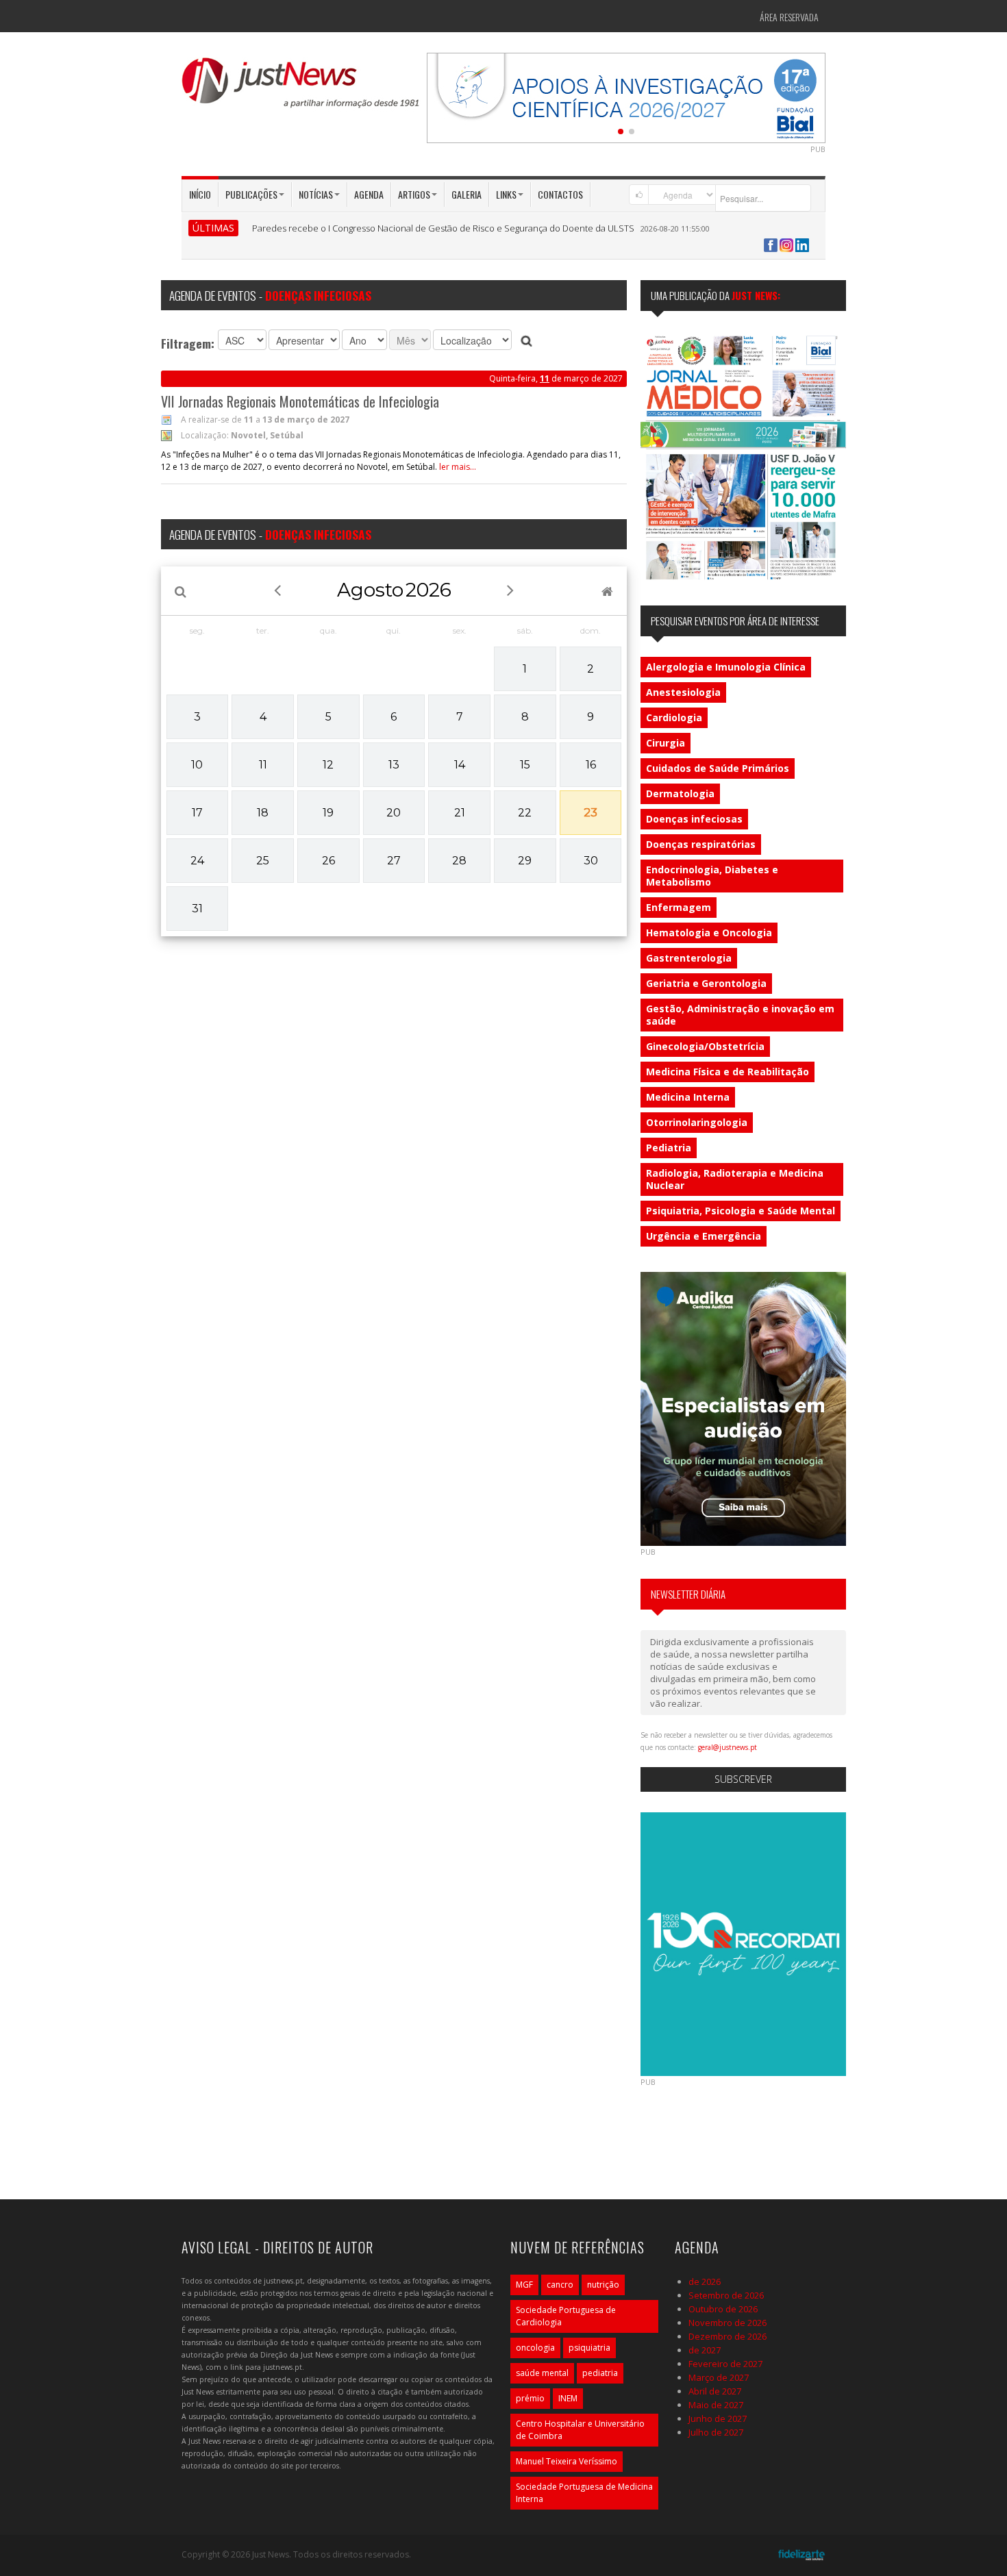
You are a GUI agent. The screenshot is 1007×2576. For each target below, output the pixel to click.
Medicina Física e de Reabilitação (728, 1072)
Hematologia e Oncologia (709, 933)
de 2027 (705, 2350)
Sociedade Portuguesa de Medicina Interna (584, 2493)
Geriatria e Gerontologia (706, 983)
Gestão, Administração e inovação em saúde (740, 1015)
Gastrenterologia (689, 958)
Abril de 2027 (715, 2391)
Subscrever (743, 1779)
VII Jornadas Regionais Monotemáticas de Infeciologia (300, 401)
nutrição (603, 2285)
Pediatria (669, 1148)
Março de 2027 (719, 2377)
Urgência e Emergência (704, 1236)
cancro (560, 2285)
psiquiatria (589, 2348)
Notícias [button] (316, 194)
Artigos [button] (414, 194)
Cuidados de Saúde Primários (718, 768)
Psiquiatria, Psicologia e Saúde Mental (741, 1211)
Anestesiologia (683, 692)
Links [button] (506, 194)
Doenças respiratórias (701, 844)
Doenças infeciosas (694, 819)
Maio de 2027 (716, 2405)
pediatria (600, 2373)
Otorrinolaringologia (697, 1122)
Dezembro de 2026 (728, 2336)
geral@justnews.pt (728, 1747)
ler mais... (458, 467)
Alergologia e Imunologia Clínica (726, 667)
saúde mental (542, 2373)
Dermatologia (680, 793)
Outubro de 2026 (723, 2309)
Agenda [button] (369, 194)
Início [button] (200, 194)
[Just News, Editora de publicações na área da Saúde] (301, 88)
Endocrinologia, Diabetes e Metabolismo (712, 876)
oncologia (535, 2348)
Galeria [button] (467, 194)
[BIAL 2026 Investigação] (626, 97)
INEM (568, 2398)
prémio (530, 2398)
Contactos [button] (560, 194)
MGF (524, 2285)
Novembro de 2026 (728, 2323)
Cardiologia (674, 717)
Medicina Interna (688, 1097)
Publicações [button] (251, 194)
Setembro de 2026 (726, 2295)
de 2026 (705, 2281)
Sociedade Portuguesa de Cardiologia (566, 2316)
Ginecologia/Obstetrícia (705, 1046)
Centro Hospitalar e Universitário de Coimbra (580, 2430)
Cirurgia (666, 743)
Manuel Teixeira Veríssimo (567, 2461)
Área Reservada (789, 17)
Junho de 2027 (718, 2418)
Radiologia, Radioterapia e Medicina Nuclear (735, 1179)
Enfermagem (679, 907)
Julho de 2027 (716, 2432)
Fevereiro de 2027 (725, 2364)
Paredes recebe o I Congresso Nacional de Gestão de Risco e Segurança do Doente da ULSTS (443, 228)
